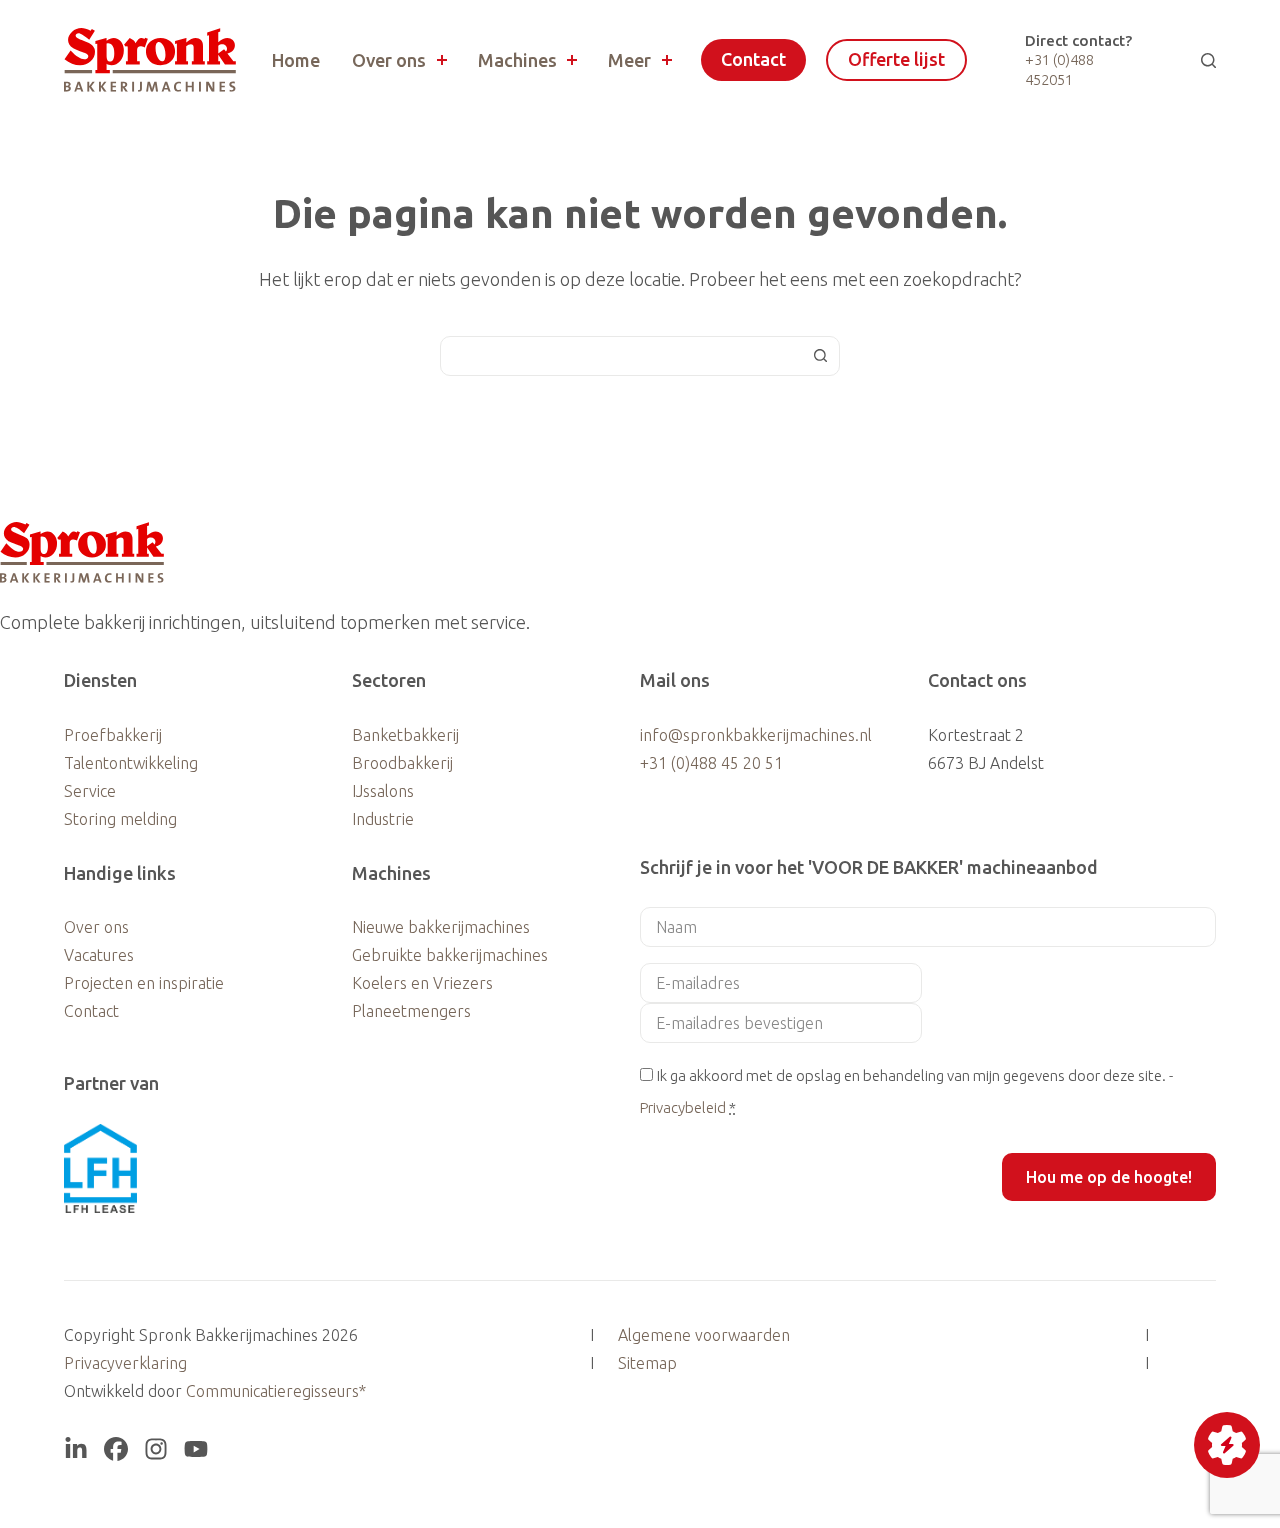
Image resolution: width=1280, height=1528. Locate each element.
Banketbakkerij (405, 735)
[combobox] (621, 356)
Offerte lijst (896, 59)
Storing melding (120, 819)
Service (90, 791)
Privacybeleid (683, 1107)
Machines (517, 60)
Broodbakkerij (402, 763)
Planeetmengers (411, 1011)
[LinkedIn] (76, 1449)
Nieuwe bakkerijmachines (441, 927)
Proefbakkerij (113, 735)
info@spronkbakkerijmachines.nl (756, 735)
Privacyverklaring (125, 1363)
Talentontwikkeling (131, 763)
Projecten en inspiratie (144, 983)
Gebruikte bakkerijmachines (450, 955)
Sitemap (647, 1363)
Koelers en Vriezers (422, 983)
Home (296, 60)
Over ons (389, 60)
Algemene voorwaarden (704, 1335)
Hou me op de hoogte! (1109, 1177)
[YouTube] (196, 1449)
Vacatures (99, 955)
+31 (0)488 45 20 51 (711, 763)
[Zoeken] (1208, 60)
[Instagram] (156, 1449)
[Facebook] (116, 1449)
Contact (753, 59)
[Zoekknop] (820, 356)
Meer (629, 60)
